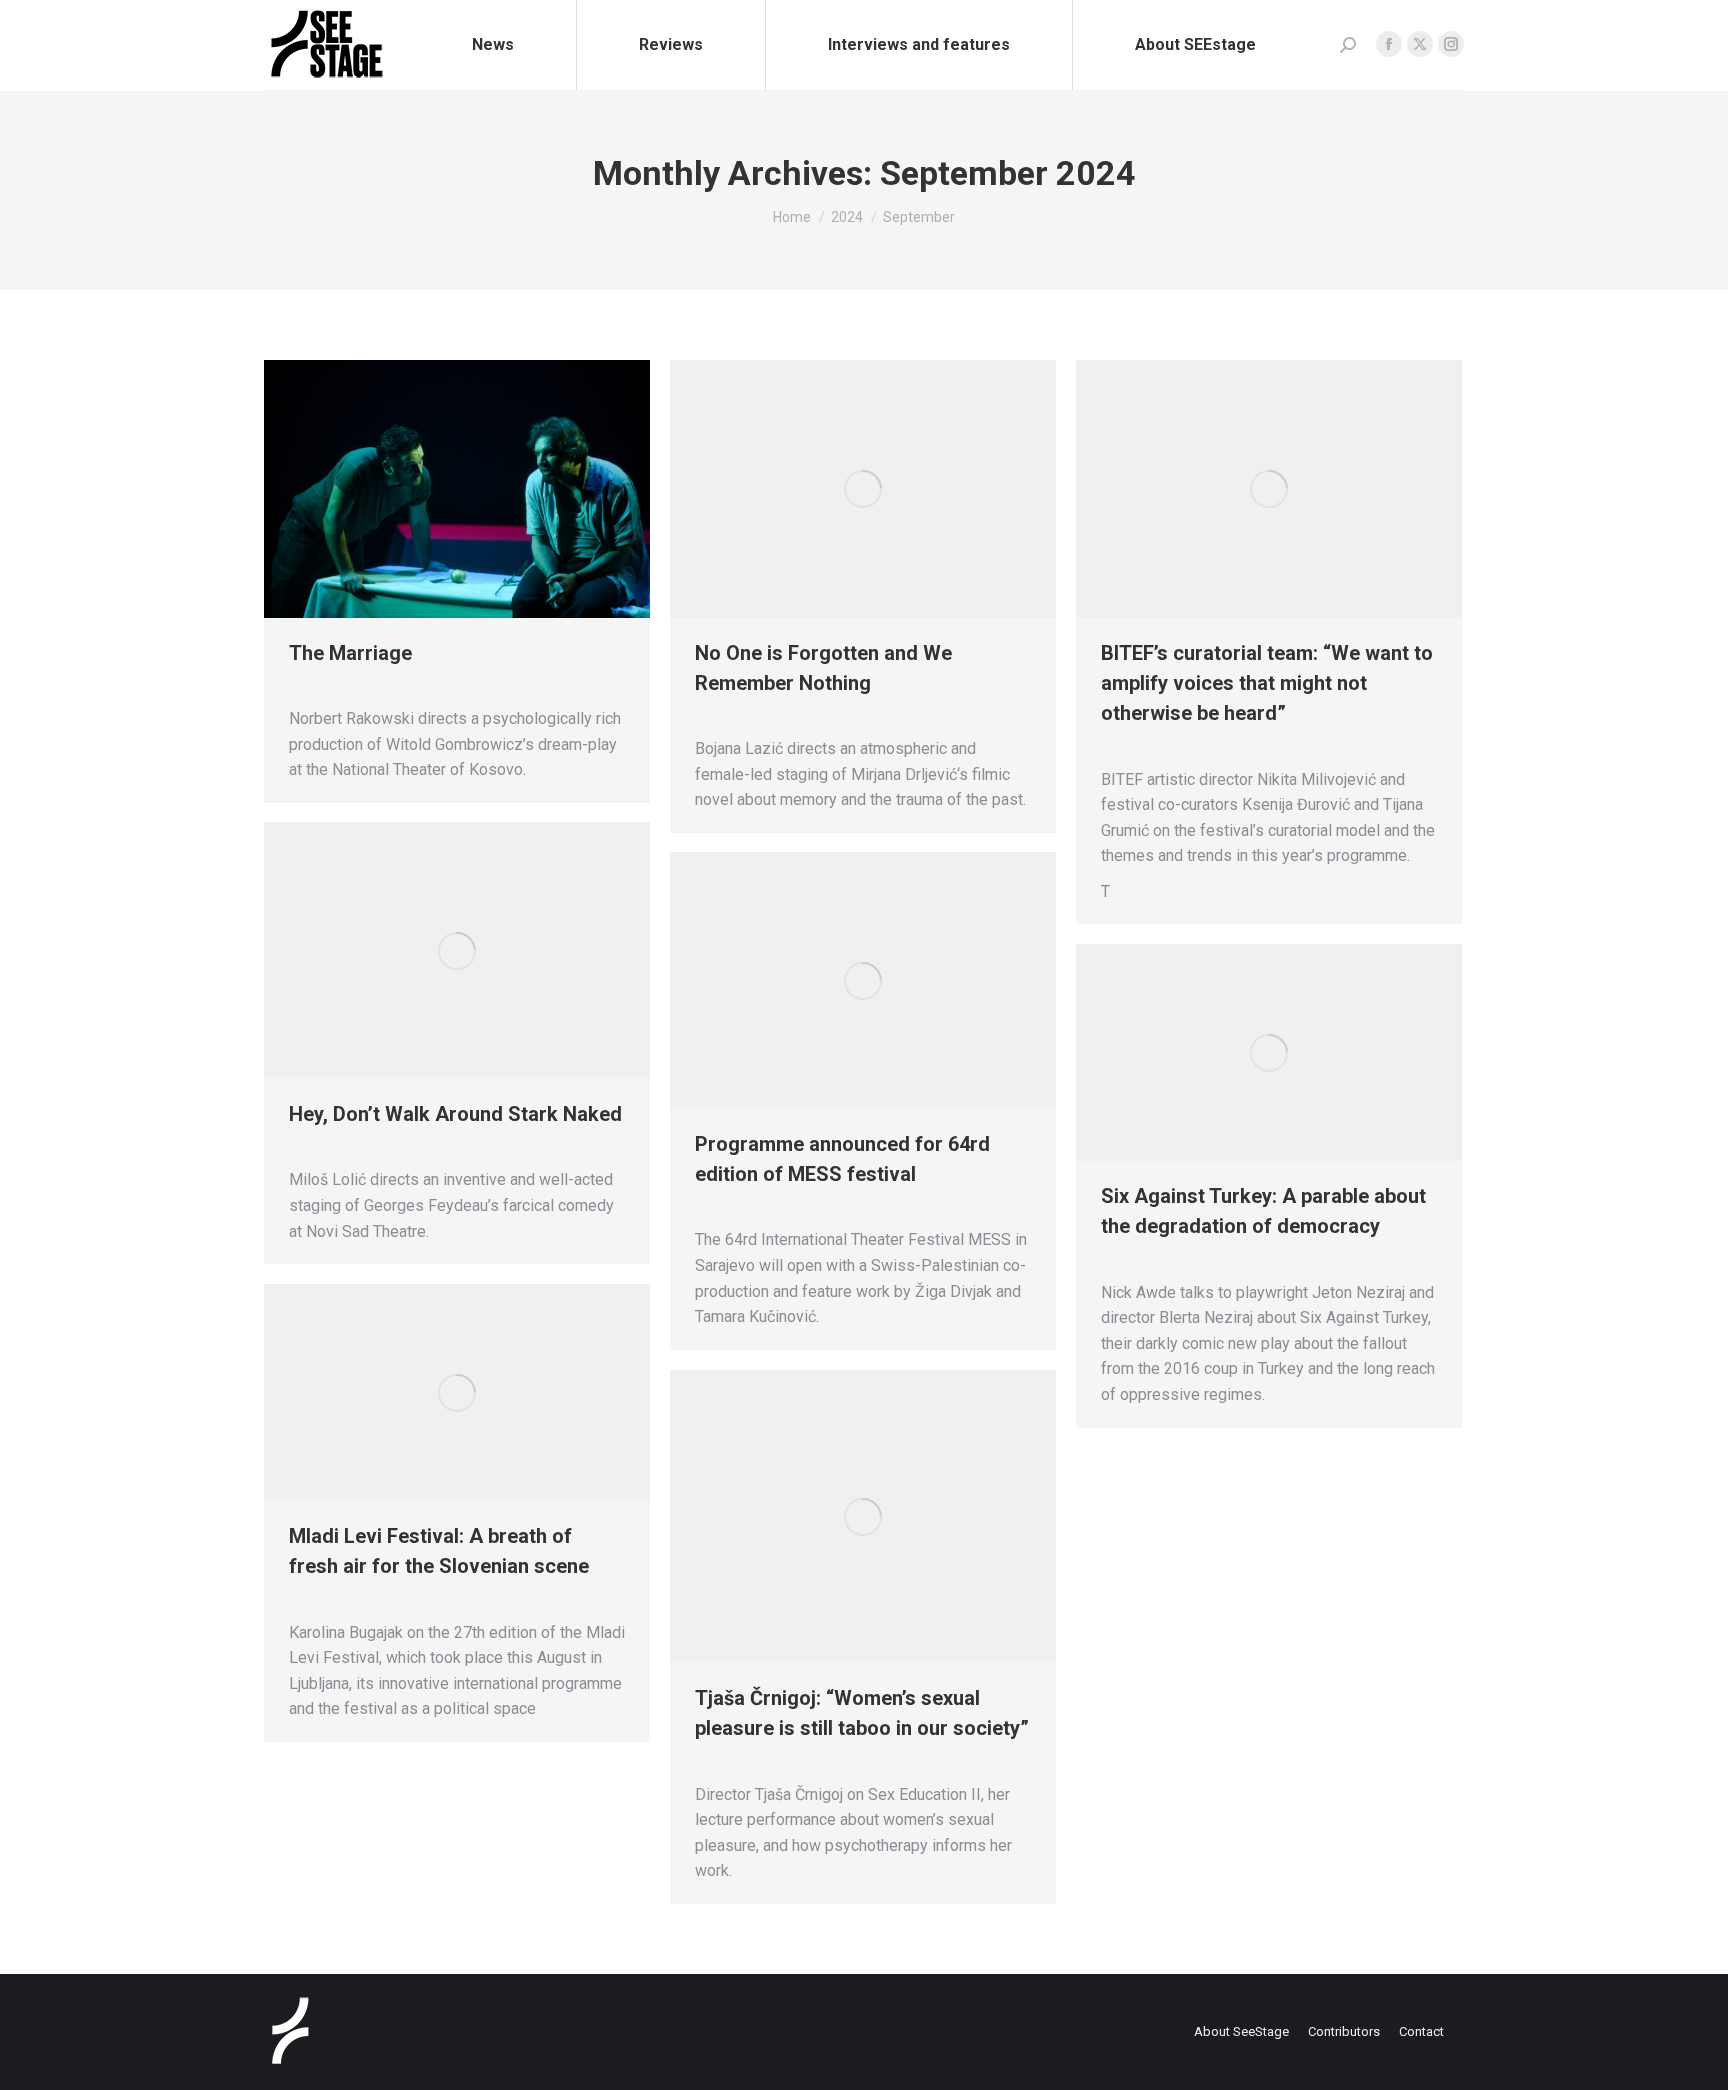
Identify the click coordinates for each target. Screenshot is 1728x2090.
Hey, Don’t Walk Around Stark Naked (455, 1114)
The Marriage (350, 653)
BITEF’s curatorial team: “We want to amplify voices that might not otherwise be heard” (1267, 683)
